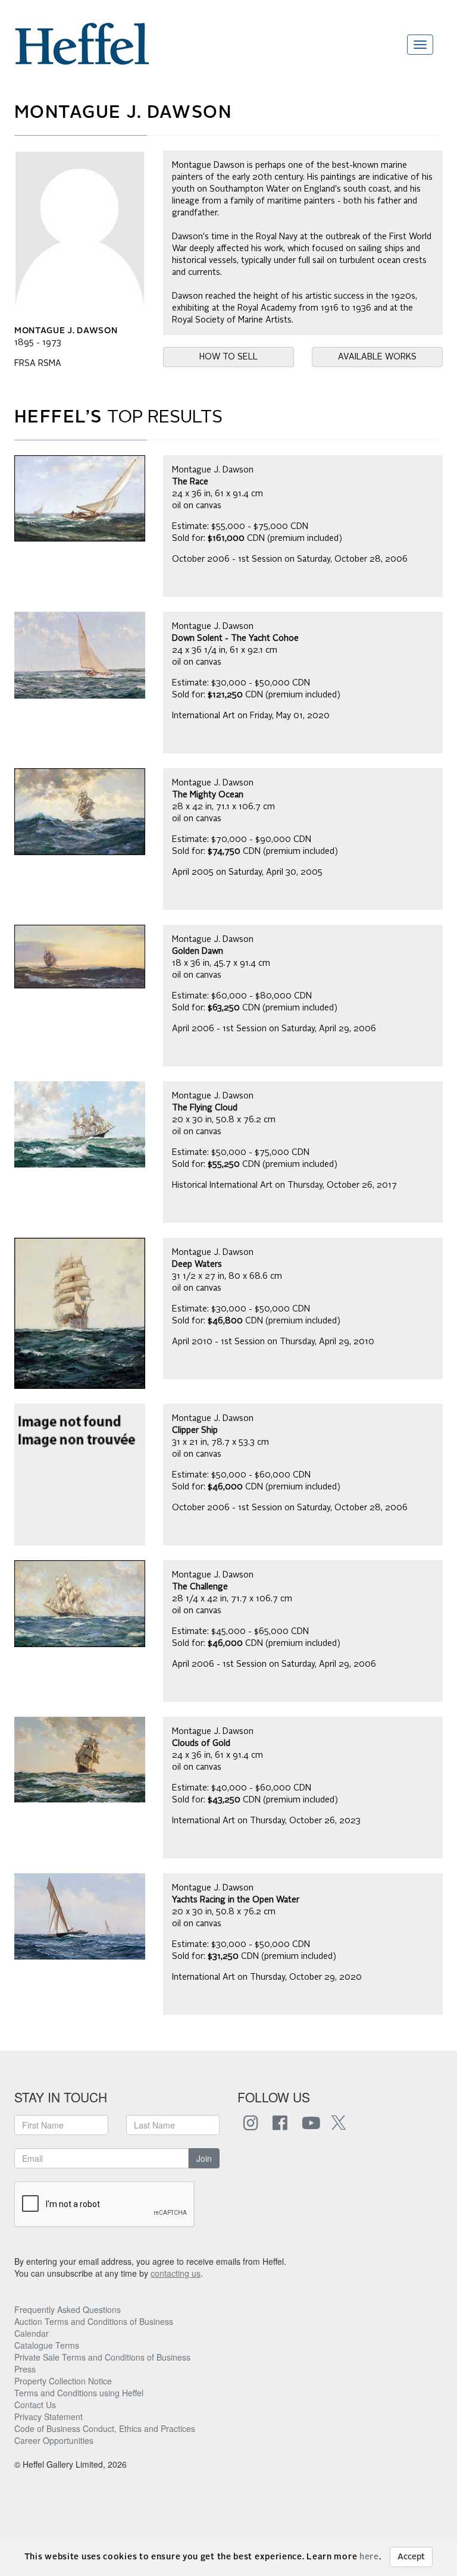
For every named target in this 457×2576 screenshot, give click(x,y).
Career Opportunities (54, 2440)
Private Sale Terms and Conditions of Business (102, 2357)
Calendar (32, 2333)
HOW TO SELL (228, 357)
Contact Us (35, 2405)
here (369, 2557)
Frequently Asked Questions (68, 2309)
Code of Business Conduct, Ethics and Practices (105, 2428)
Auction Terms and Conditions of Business (94, 2321)
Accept (411, 2557)
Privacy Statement (48, 2417)
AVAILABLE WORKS (377, 357)
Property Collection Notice (63, 2381)
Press (25, 2369)
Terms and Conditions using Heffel (79, 2393)
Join (204, 2158)
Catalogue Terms (47, 2345)
